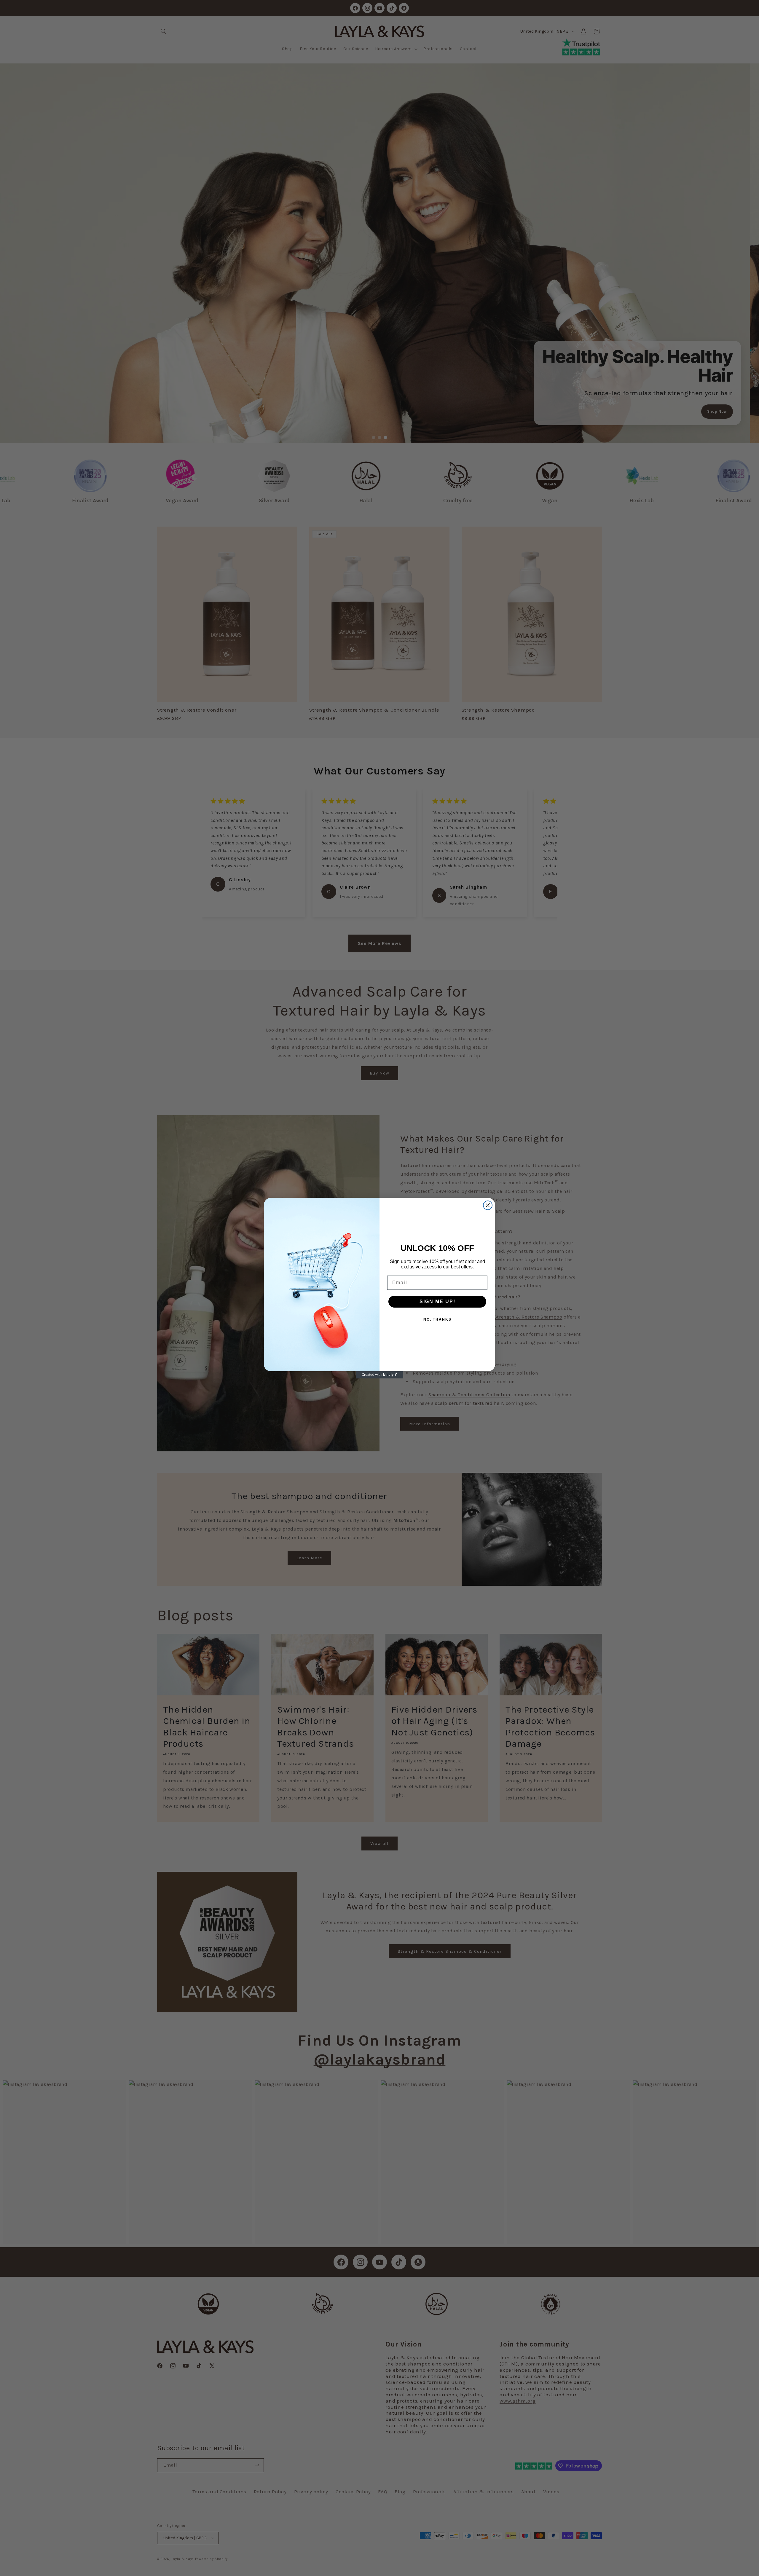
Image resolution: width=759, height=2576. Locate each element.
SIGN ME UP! (437, 1301)
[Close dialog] (488, 1205)
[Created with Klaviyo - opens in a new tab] (379, 1375)
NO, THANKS (437, 1319)
